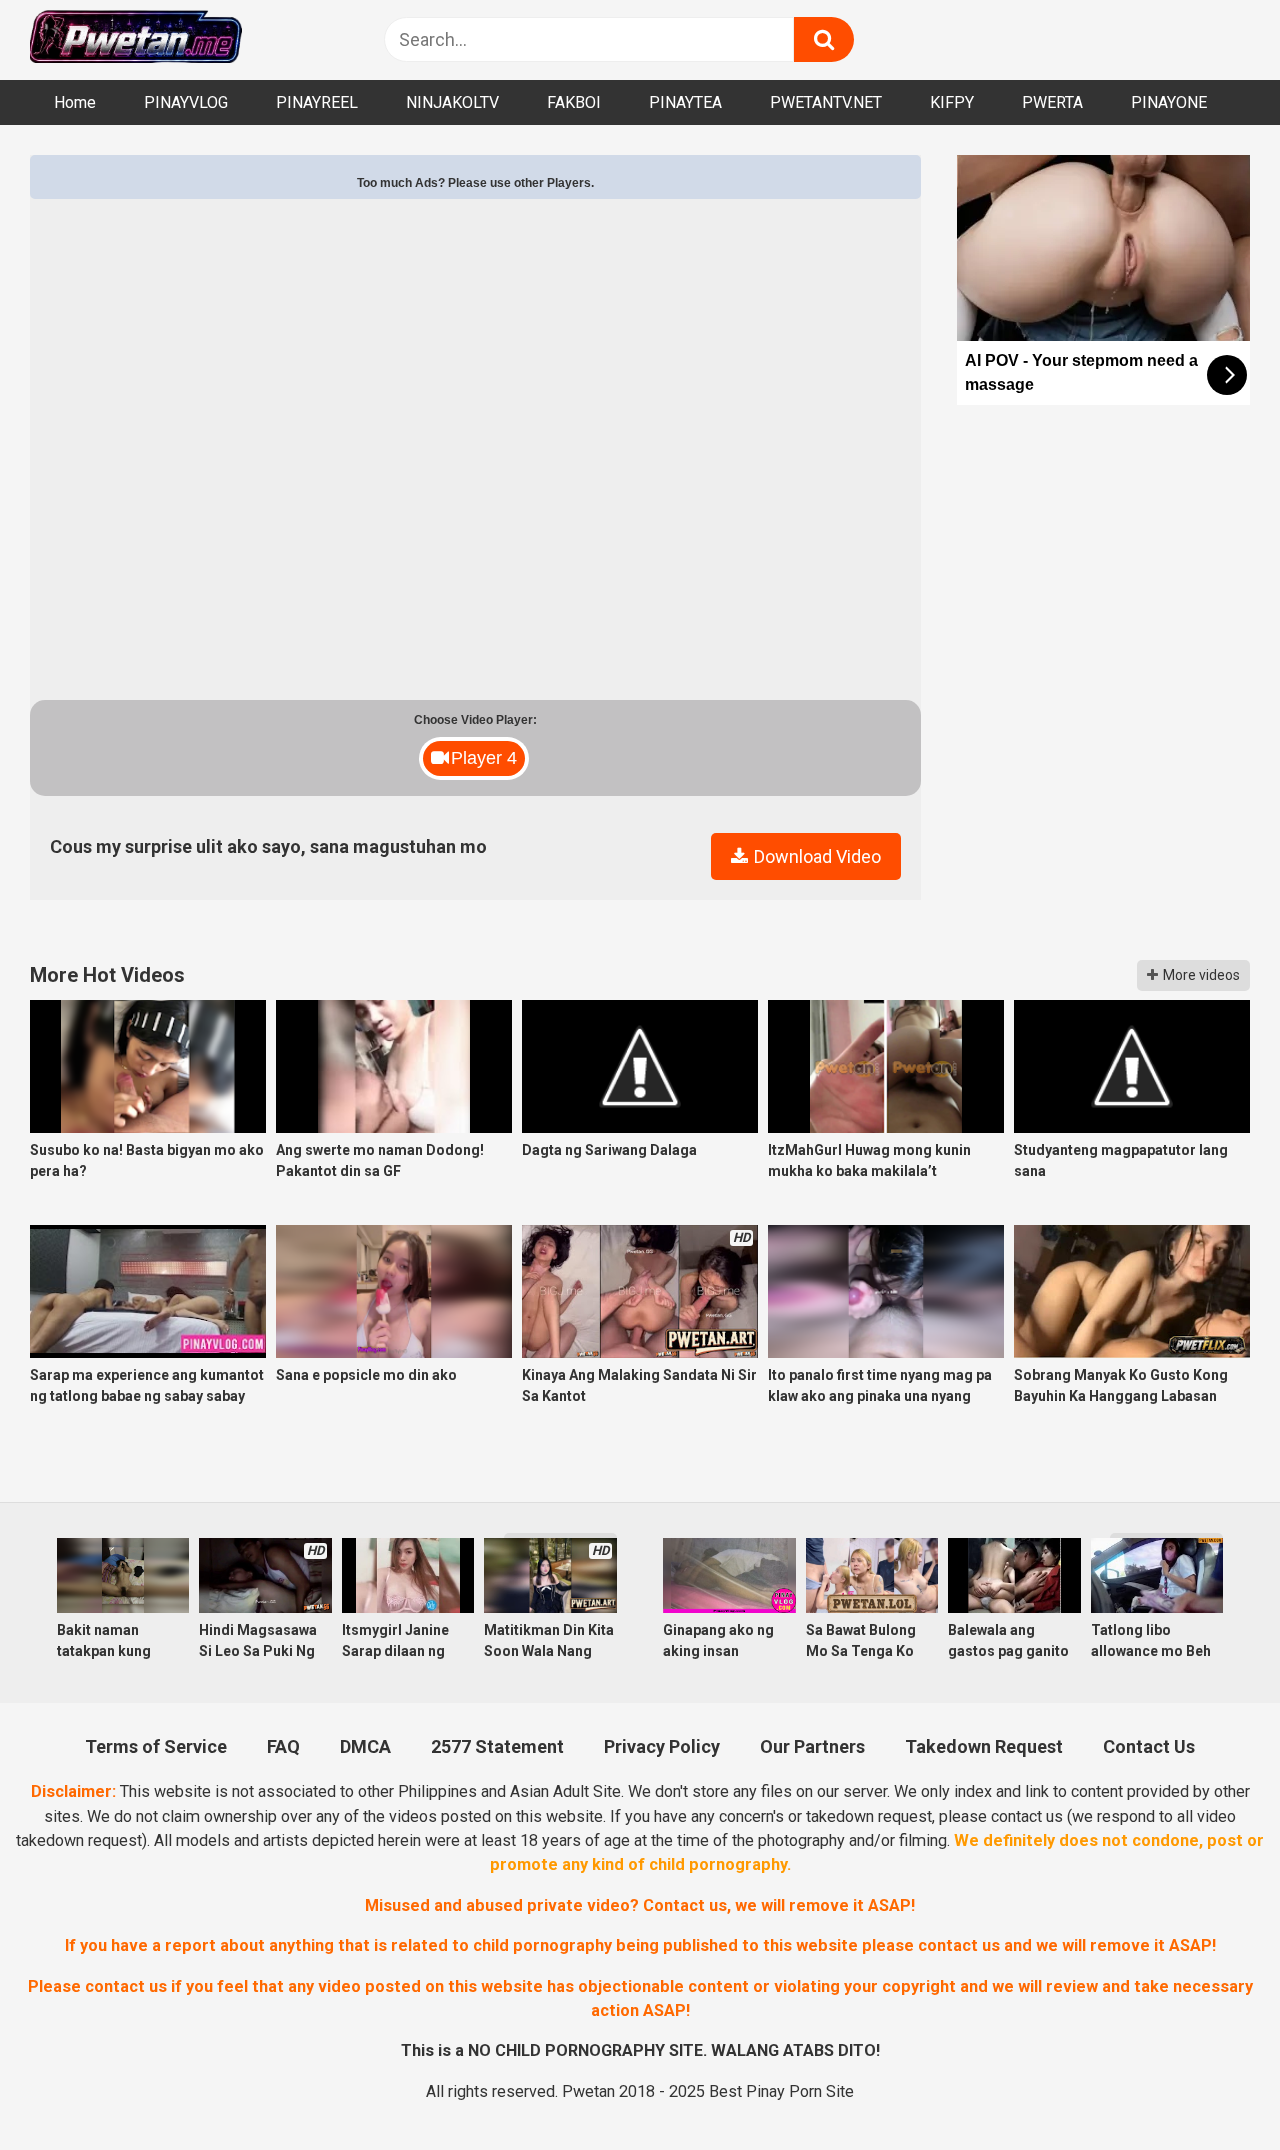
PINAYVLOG (186, 102)
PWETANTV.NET (826, 102)
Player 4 (484, 758)
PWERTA (1052, 102)
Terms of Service (156, 1746)
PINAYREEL (317, 102)
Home (75, 102)
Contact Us (1149, 1746)
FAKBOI (574, 102)
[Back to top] (1211, 2086)
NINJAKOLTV (452, 102)
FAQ (283, 1746)
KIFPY (952, 102)
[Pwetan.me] (136, 39)
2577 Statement (497, 1746)
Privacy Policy (662, 1746)
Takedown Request (984, 1746)
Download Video (815, 856)
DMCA (365, 1746)
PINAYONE (1169, 102)
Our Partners (812, 1746)
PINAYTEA (685, 102)
